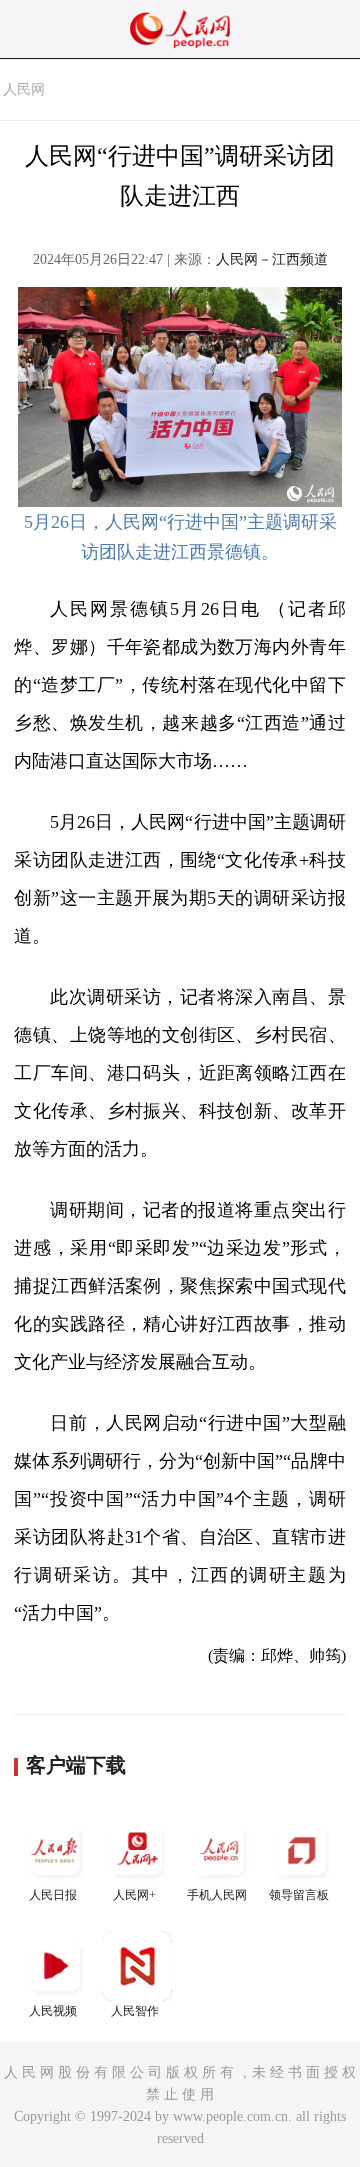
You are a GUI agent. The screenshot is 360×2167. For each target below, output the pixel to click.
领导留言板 (299, 1895)
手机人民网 (217, 1895)
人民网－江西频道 (272, 259)
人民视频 (53, 2011)
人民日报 (53, 1895)
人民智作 (135, 2011)
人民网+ (134, 1895)
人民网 (24, 89)
